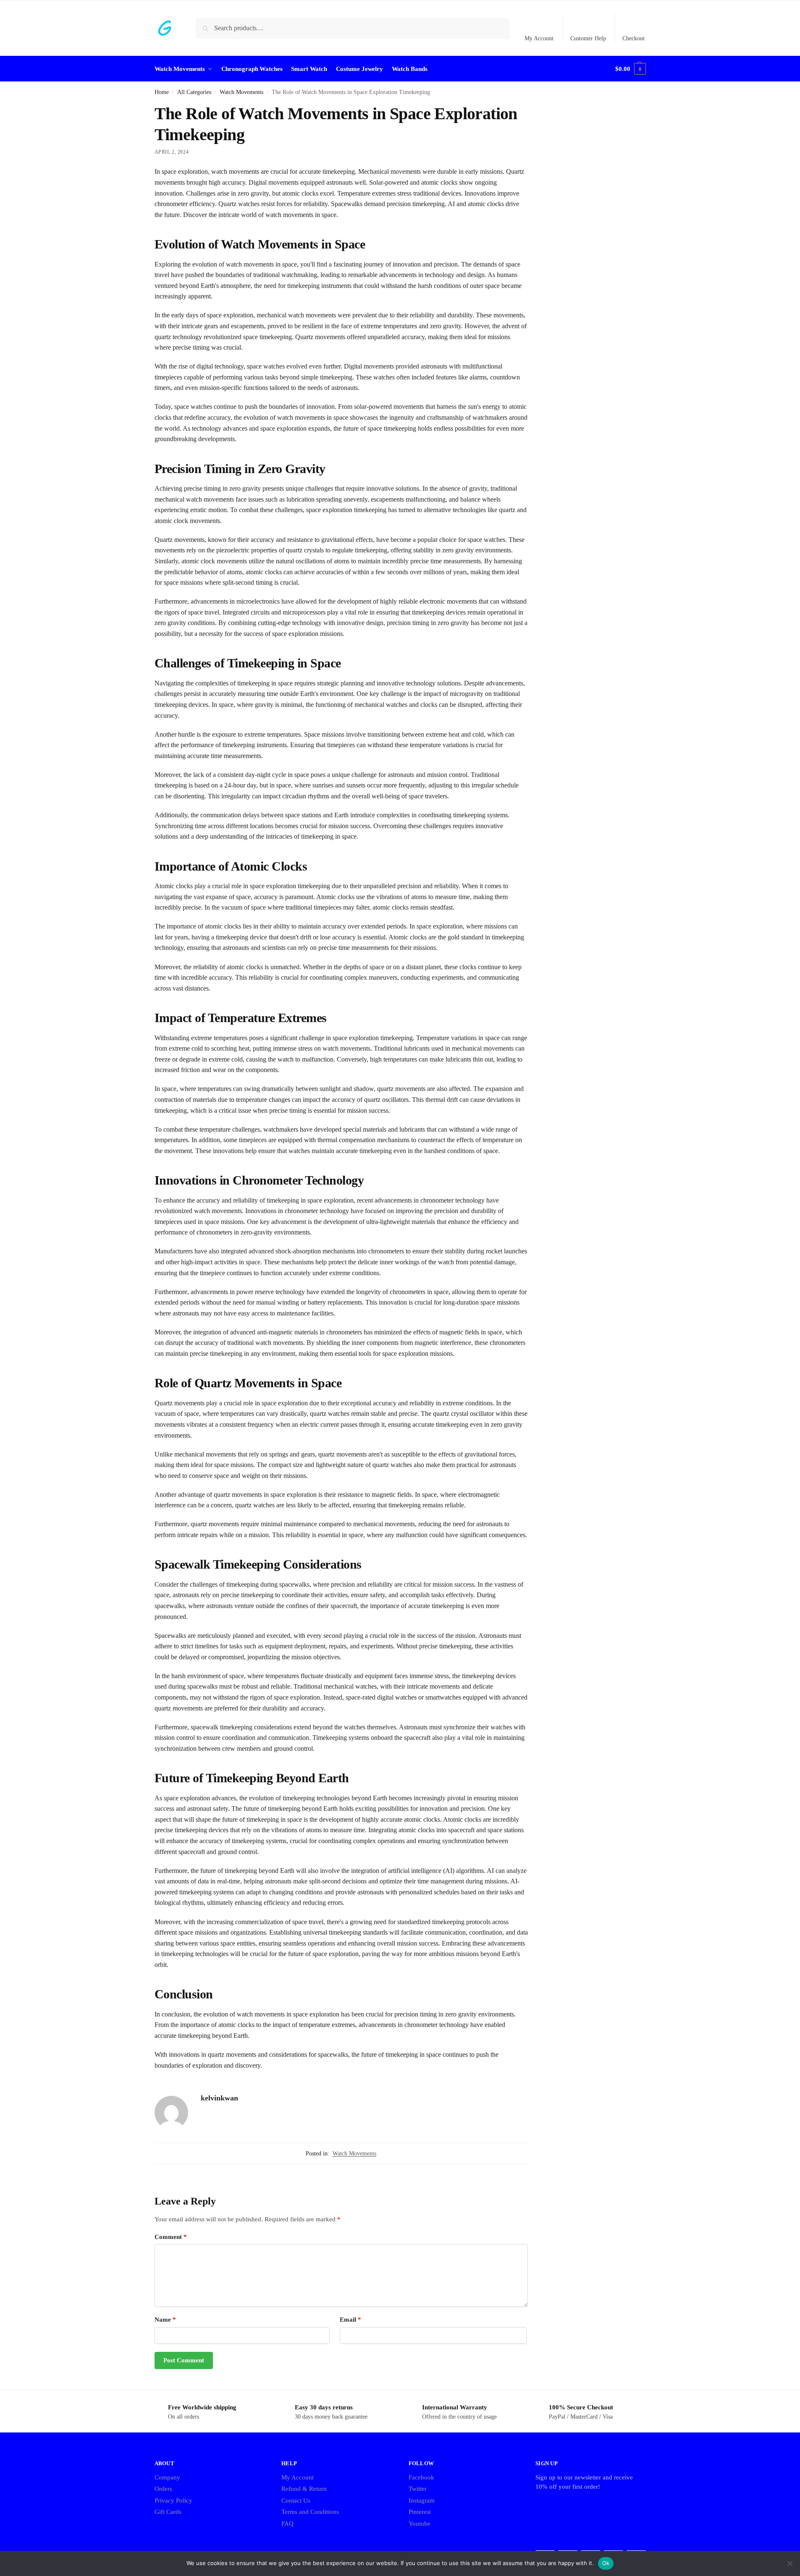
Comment (171, 2237)
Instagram (422, 2500)
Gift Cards (168, 2512)
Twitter (418, 2489)
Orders (163, 2489)
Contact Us (296, 2500)
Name (165, 2320)
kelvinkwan (219, 2098)
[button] (630, 69)
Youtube (420, 2524)
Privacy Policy (173, 2500)
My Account (539, 38)
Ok (606, 2563)
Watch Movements (241, 92)
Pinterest (420, 2512)
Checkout (633, 38)
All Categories (194, 92)
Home (162, 92)
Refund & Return (304, 2489)
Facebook (421, 2477)
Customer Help (588, 38)
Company (167, 2477)
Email (350, 2320)
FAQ (287, 2524)
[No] (790, 2563)
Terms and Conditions (310, 2512)
